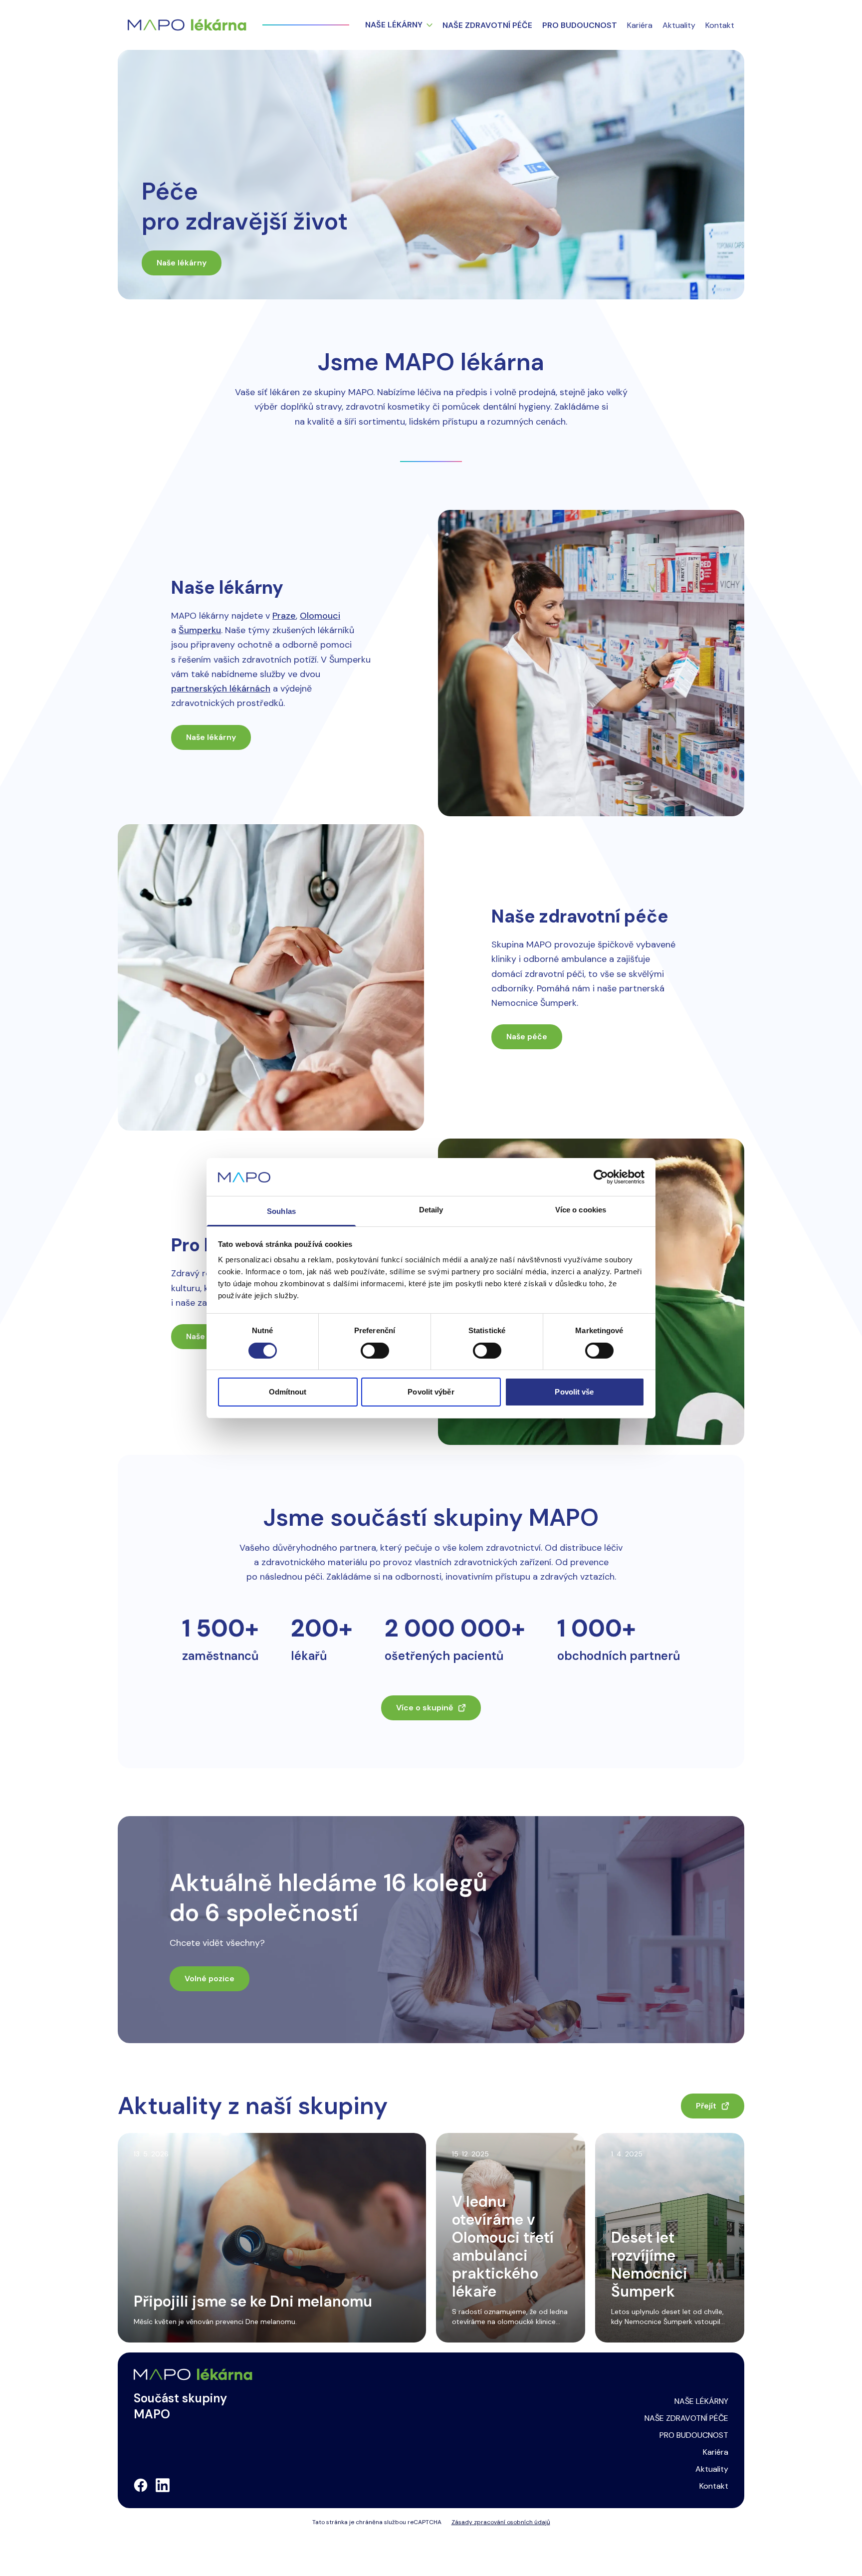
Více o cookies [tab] (581, 1210)
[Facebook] (141, 2485)
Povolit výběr (431, 1392)
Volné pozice (210, 1979)
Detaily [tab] (431, 1210)
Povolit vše (574, 1392)
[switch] (375, 1351)
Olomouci (320, 616)
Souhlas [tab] (281, 1211)
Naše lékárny (394, 25)
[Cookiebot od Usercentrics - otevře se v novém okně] (601, 1177)
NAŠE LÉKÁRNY (701, 2401)
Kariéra (640, 25)
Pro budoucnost (580, 25)
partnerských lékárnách (221, 689)
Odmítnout (288, 1392)
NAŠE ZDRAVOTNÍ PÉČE (686, 2418)
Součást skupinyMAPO (180, 2406)
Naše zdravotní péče (487, 25)
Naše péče (527, 1037)
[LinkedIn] (163, 2485)
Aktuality (679, 25)
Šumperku (200, 630)
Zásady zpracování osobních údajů (501, 2522)
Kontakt (720, 25)
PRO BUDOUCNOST (694, 2435)
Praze (284, 616)
